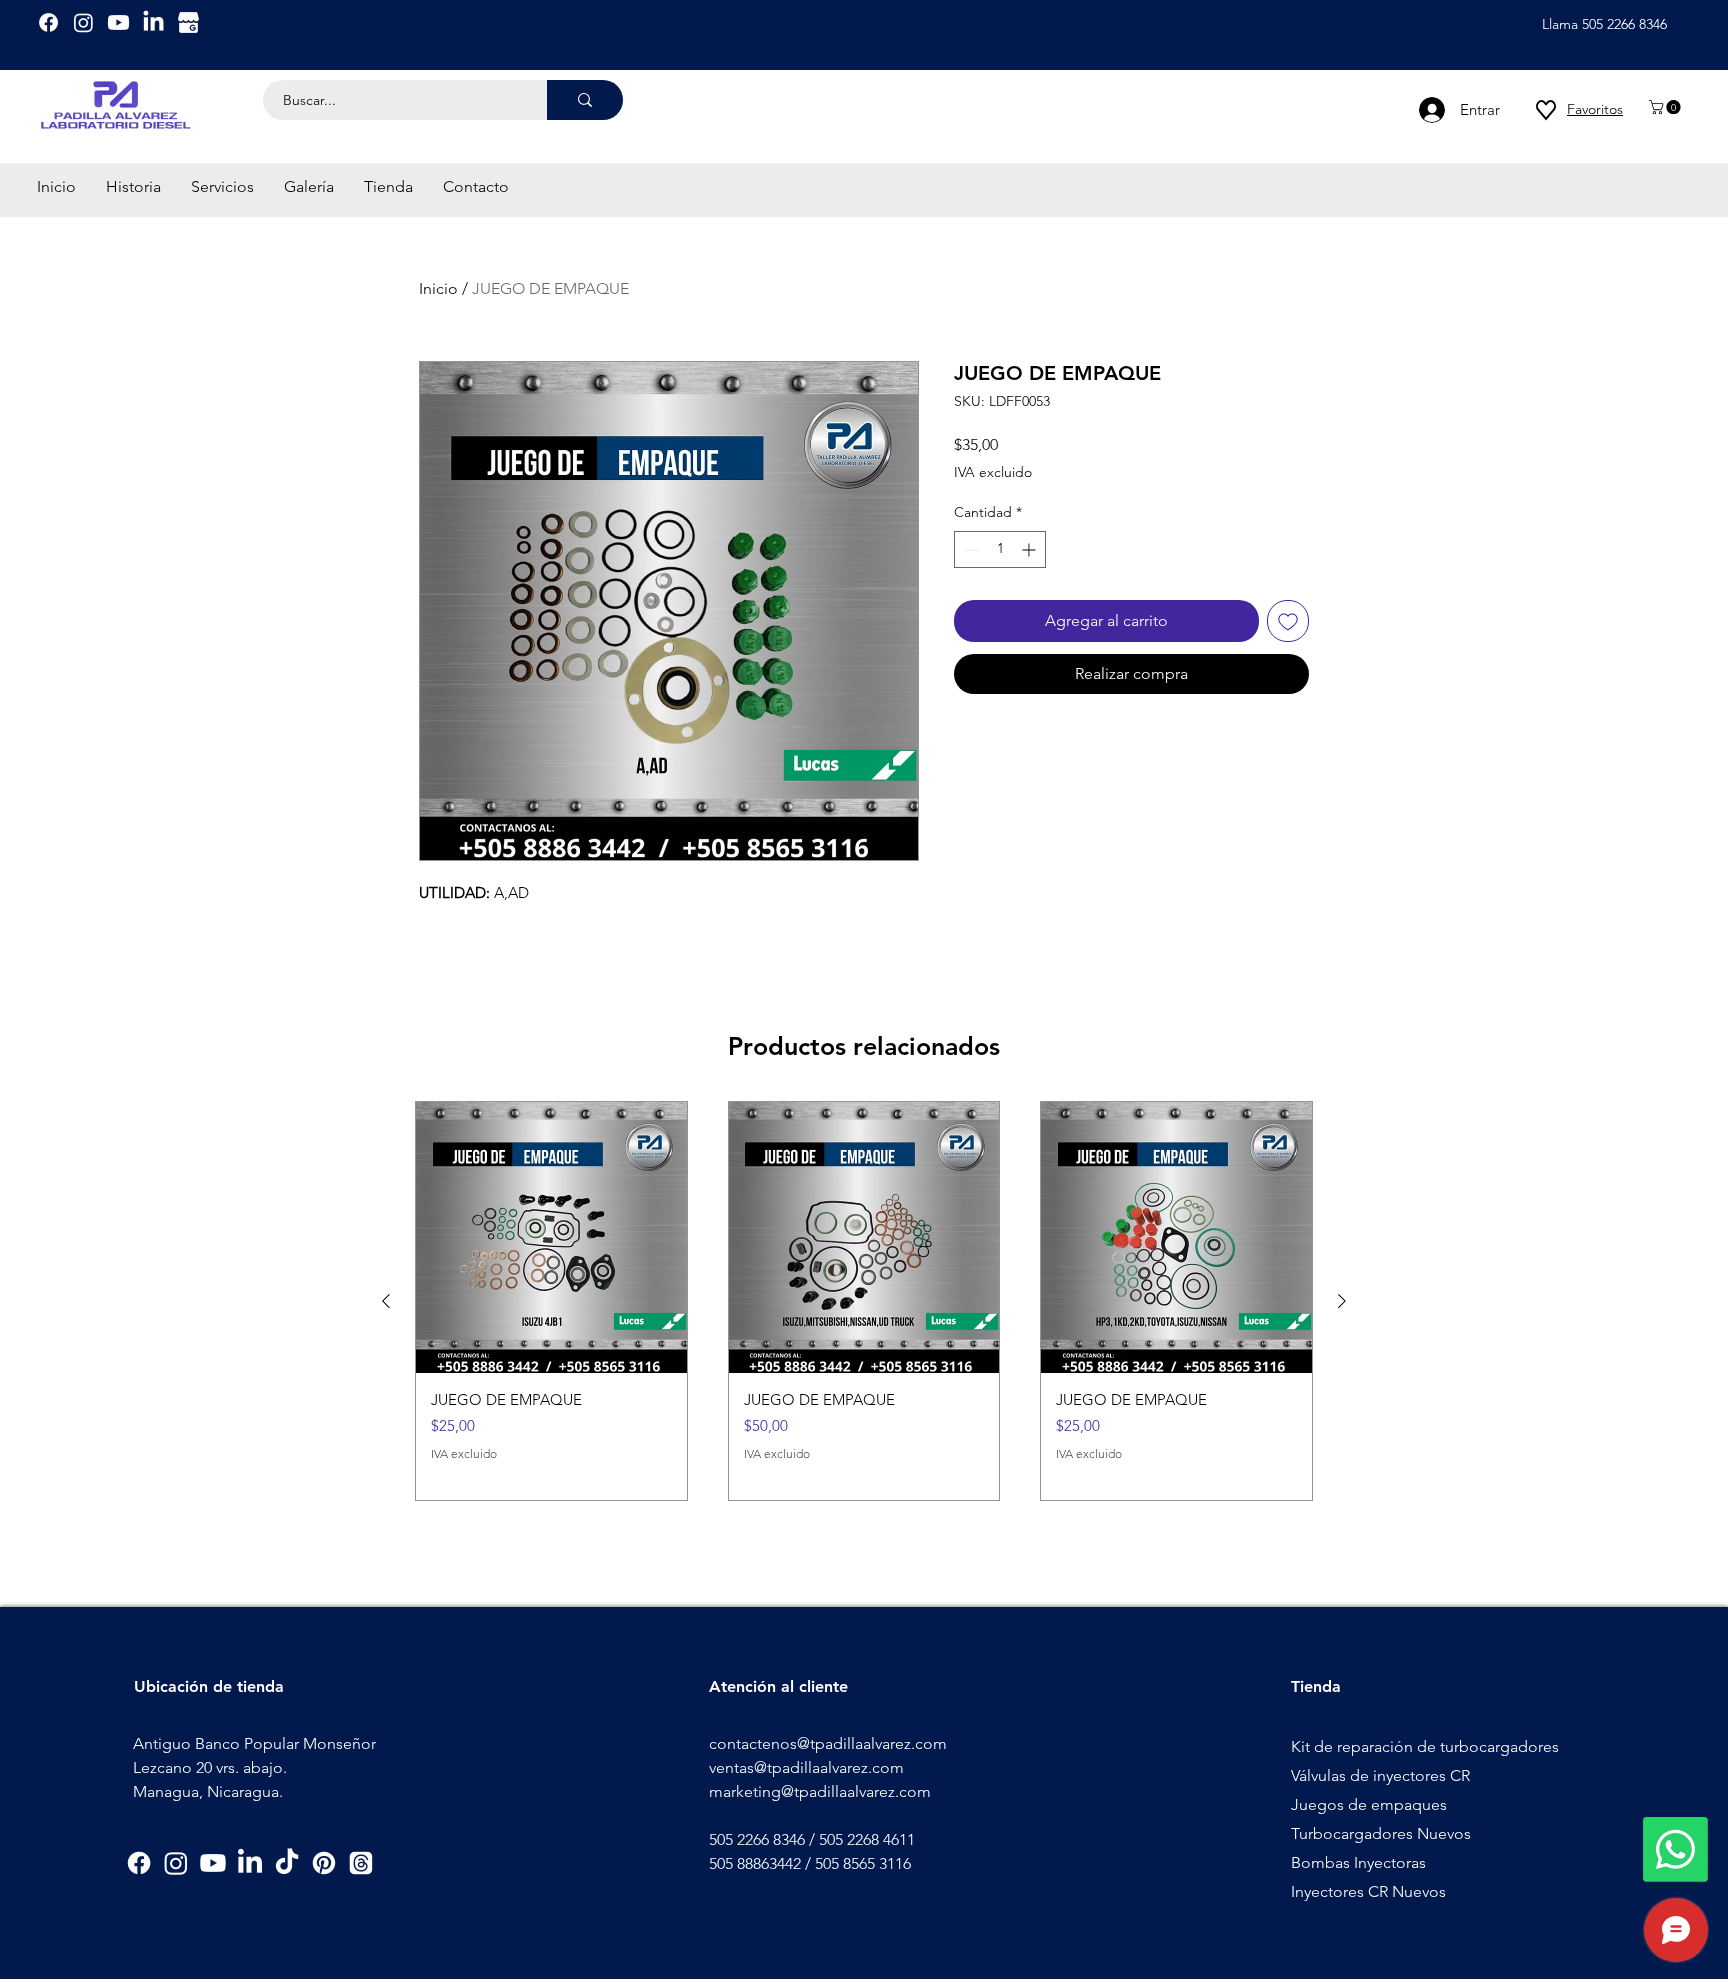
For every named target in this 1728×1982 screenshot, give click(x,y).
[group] (864, 1301)
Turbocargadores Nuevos (1381, 1833)
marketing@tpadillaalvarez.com (820, 1791)
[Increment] (1030, 549)
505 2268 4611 (867, 1839)
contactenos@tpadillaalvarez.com (828, 1743)
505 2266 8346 (757, 1839)
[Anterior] (386, 1301)
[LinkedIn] (153, 22)
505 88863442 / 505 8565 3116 (810, 1863)
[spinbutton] (1000, 549)
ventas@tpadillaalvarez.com (806, 1767)
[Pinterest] (324, 1863)
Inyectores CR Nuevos (1368, 1891)
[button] (1666, 107)
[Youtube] (118, 22)
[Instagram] (83, 22)
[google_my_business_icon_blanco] (188, 22)
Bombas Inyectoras (1358, 1862)
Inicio (438, 288)
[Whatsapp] (1675, 1849)
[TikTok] (287, 1863)
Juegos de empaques (1369, 1804)
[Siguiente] (1342, 1301)
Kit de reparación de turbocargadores (1425, 1746)
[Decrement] (969, 549)
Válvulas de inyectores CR (1380, 1775)
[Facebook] (48, 22)
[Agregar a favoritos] (1288, 621)
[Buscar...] (585, 100)
